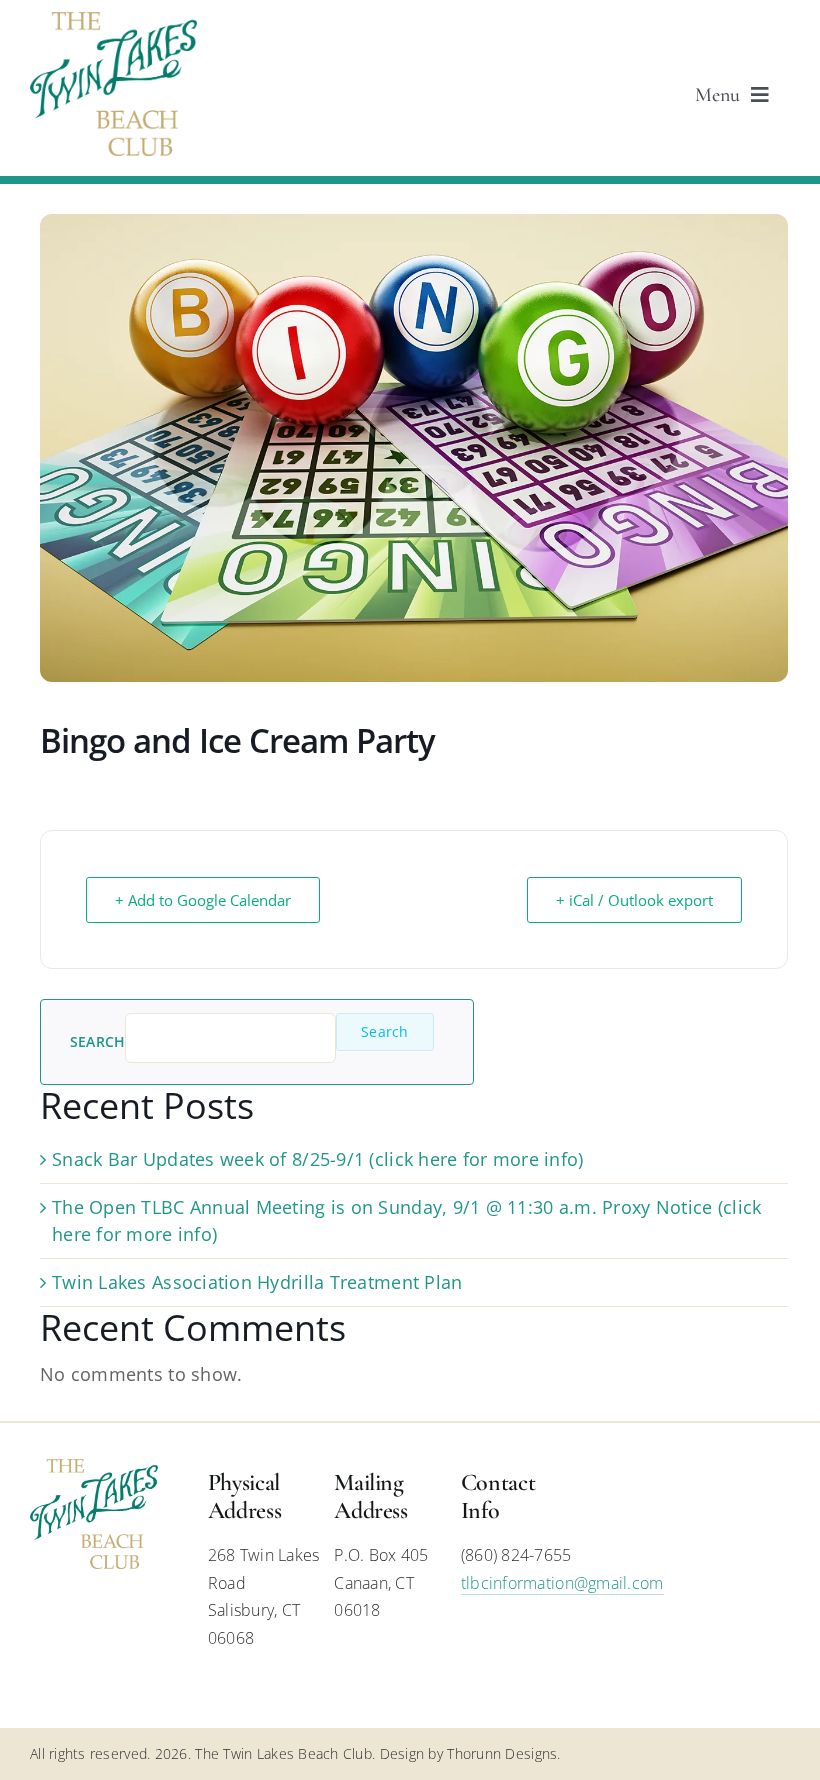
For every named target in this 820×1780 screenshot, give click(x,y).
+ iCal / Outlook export (634, 900)
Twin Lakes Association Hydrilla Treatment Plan (257, 1282)
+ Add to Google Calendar (203, 900)
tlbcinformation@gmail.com (562, 1583)
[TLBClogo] (113, 21)
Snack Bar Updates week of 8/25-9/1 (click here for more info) (317, 1159)
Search (97, 1042)
